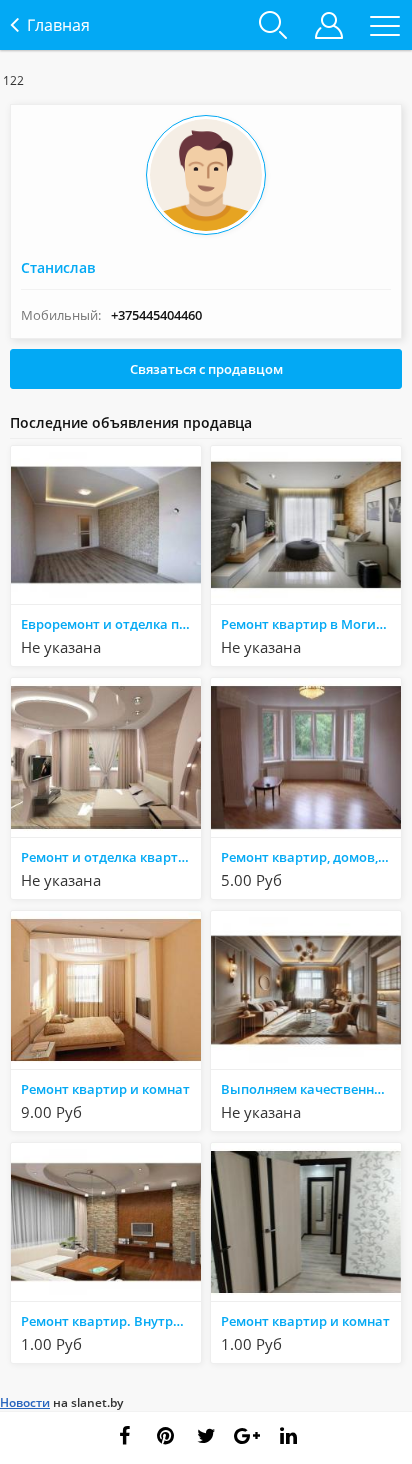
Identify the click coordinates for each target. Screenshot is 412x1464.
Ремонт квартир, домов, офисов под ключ (311, 857)
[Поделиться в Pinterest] (165, 1436)
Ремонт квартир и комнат (105, 1089)
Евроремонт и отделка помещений (111, 624)
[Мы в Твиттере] (206, 1436)
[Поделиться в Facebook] (124, 1436)
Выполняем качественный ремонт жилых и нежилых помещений (311, 1089)
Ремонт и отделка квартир (108, 857)
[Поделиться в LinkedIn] (288, 1436)
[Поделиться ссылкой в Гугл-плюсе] (247, 1436)
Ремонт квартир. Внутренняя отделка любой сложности (111, 1321)
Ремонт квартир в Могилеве (311, 624)
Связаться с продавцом (206, 369)
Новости (25, 1402)
